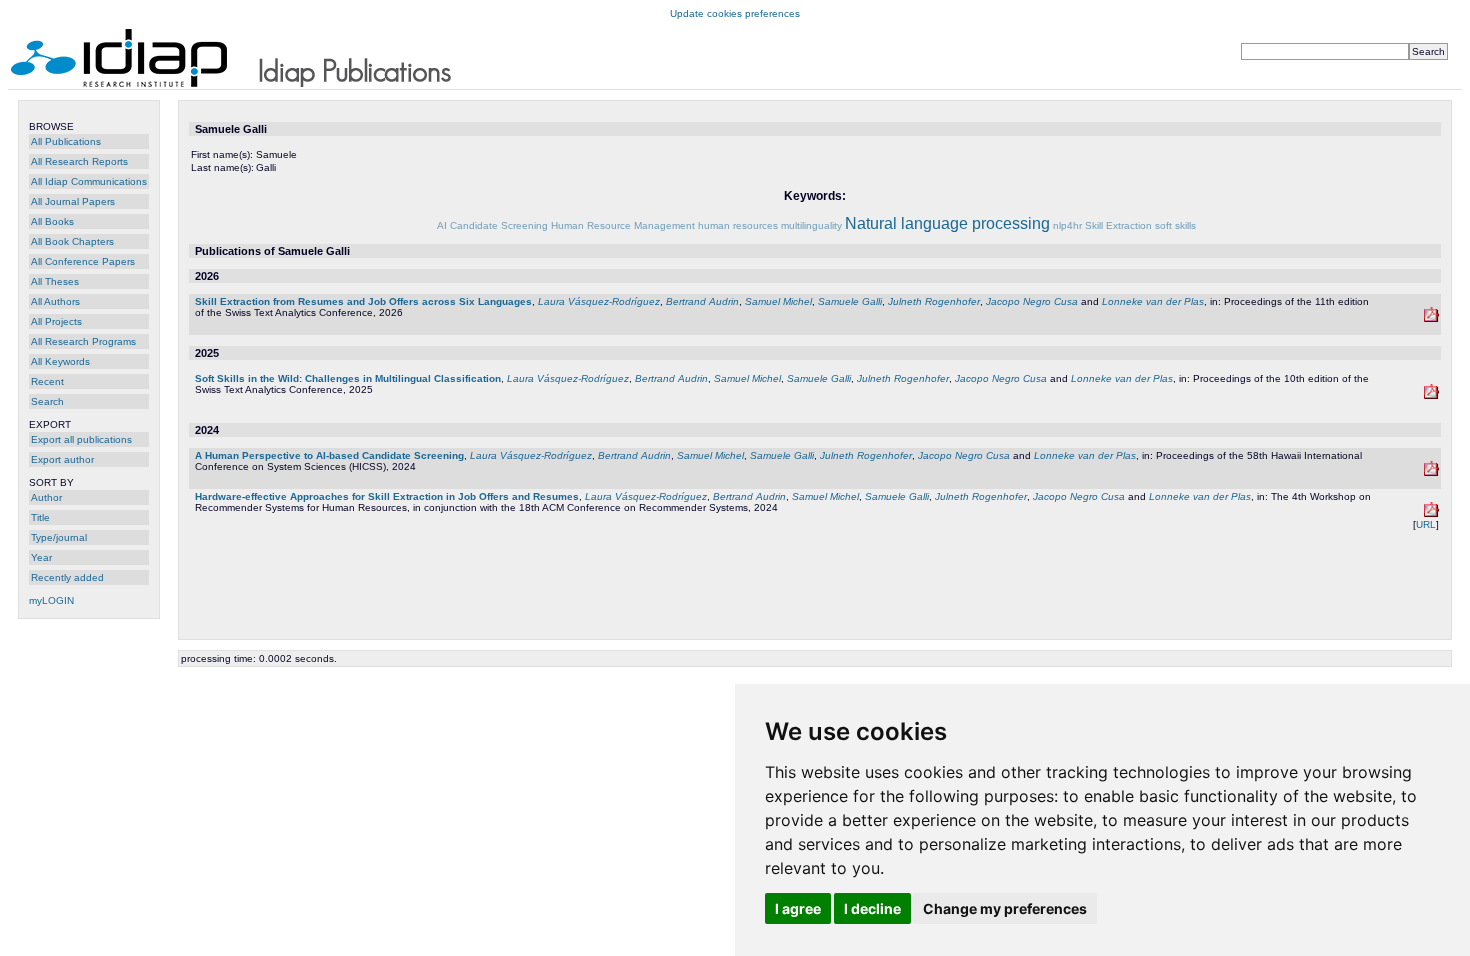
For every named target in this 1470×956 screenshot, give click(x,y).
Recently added (67, 577)
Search (47, 401)
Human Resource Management (623, 225)
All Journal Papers (73, 201)
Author (46, 497)
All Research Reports (79, 161)
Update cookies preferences (735, 13)
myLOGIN (51, 600)
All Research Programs (83, 341)
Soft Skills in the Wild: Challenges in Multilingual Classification (348, 378)
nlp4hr (1067, 225)
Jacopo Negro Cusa (1032, 301)
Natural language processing (947, 223)
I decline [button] (872, 908)
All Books (52, 221)
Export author (62, 459)
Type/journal (59, 537)
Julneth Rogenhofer (934, 301)
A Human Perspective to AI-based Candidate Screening (329, 455)
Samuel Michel (778, 301)
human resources (738, 225)
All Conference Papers (83, 261)
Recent (47, 381)
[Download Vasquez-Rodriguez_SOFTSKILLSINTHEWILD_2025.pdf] (1431, 395)
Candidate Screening (499, 225)
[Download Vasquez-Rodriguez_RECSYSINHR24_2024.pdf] (1431, 513)
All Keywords (60, 361)
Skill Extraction (1118, 225)
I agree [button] (798, 908)
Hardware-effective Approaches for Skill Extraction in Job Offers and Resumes (387, 496)
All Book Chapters (72, 241)
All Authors (55, 301)
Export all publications (81, 439)
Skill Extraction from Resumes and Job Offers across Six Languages (363, 301)
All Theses (55, 281)
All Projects (56, 321)
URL (1426, 524)
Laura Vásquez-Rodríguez (599, 301)
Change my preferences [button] (1005, 908)
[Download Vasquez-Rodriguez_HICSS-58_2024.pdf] (1431, 472)
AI (442, 225)
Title (40, 517)
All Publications (66, 141)
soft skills (1175, 225)
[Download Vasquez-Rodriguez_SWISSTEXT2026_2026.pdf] (1431, 318)
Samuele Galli (850, 301)
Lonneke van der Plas (1153, 301)
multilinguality (811, 225)
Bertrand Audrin (702, 301)
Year (41, 557)
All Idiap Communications (89, 181)
